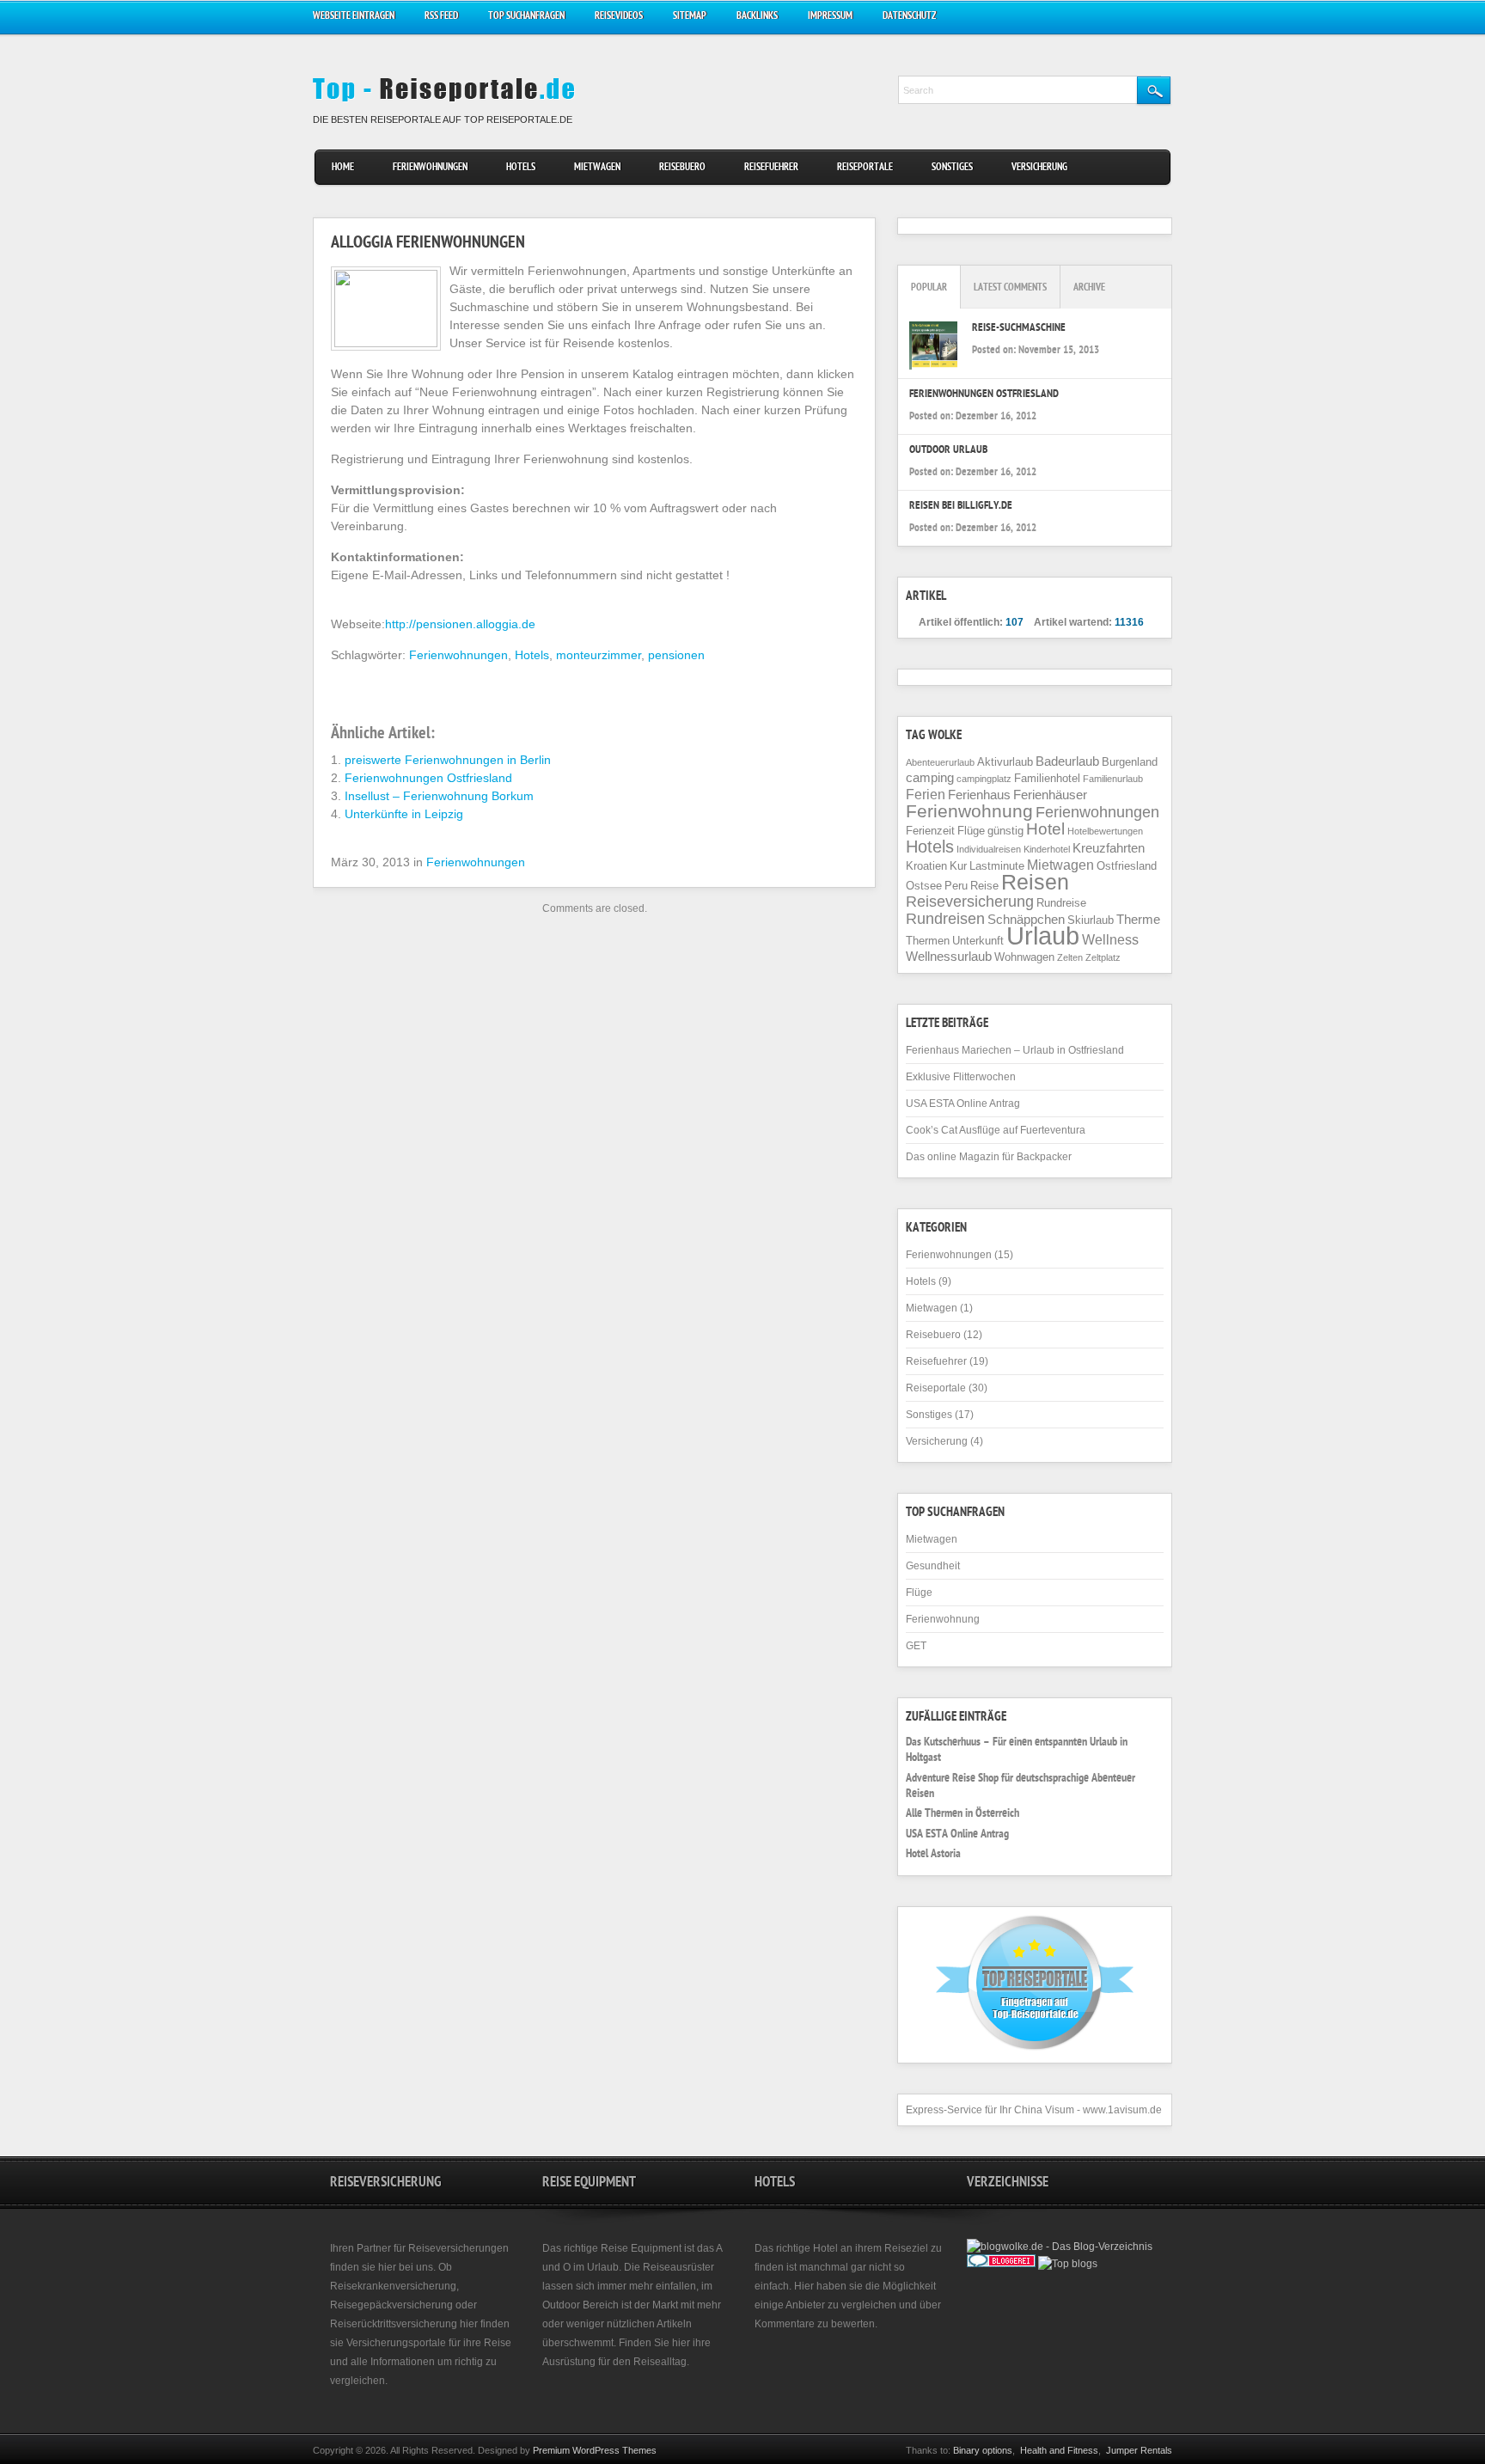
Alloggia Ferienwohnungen (428, 244)
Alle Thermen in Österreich (962, 1814)
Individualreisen (989, 849)
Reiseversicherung (970, 902)
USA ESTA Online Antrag (963, 1104)
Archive (1089, 288)
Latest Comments (1010, 288)
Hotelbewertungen (1105, 831)
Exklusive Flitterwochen (961, 1077)
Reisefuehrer (771, 168)
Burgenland (1130, 762)
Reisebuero (682, 168)
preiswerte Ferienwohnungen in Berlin (448, 760)
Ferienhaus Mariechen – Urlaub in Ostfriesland (1015, 1050)
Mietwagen (597, 168)
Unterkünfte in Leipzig (404, 814)
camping (930, 778)
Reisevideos (619, 17)
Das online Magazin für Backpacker (989, 1157)
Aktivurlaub (1005, 762)
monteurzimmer (599, 655)
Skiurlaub (1091, 920)
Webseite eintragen (354, 17)
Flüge (971, 831)
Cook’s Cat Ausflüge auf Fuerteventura (996, 1130)
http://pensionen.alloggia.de (460, 624)
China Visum (1044, 2110)
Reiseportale (865, 168)
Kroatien (926, 866)
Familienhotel (1047, 778)
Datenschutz (909, 17)
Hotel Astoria (933, 1855)
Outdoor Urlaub (948, 451)
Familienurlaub (1113, 779)
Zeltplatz (1103, 957)
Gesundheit (933, 1566)
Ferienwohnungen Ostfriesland (428, 778)
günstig (1005, 831)
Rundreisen (945, 919)
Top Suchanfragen (526, 17)
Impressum (830, 17)
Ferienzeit (930, 831)
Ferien (926, 794)
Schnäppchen (1026, 920)
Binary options (983, 2450)
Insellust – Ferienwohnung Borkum (439, 796)
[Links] (1045, 2281)
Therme (1138, 920)
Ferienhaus (979, 795)
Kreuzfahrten (1109, 848)
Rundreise (1061, 903)
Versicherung (1039, 168)
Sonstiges (952, 168)
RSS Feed (441, 17)
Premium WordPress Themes (595, 2450)
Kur (958, 866)
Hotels (521, 168)
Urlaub (1043, 935)
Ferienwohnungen (430, 168)
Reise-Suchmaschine (1019, 329)
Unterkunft (978, 941)
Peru (956, 886)
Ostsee (924, 886)
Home (343, 168)
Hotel (1045, 829)
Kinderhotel (1047, 849)
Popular (929, 288)
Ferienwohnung (969, 811)
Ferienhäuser (1050, 795)
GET (916, 1646)
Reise (984, 886)
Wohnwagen (1024, 957)
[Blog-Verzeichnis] (1001, 2264)
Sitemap (690, 17)
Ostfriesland (1127, 866)
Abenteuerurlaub (940, 762)
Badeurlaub (1067, 761)
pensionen (676, 655)
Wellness (1110, 939)
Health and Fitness (1059, 2450)
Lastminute (997, 866)
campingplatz (984, 779)
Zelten (1070, 957)
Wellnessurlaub (949, 957)
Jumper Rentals (1139, 2450)
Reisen (1035, 882)
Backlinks (757, 17)
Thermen (928, 941)
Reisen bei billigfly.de (961, 507)
